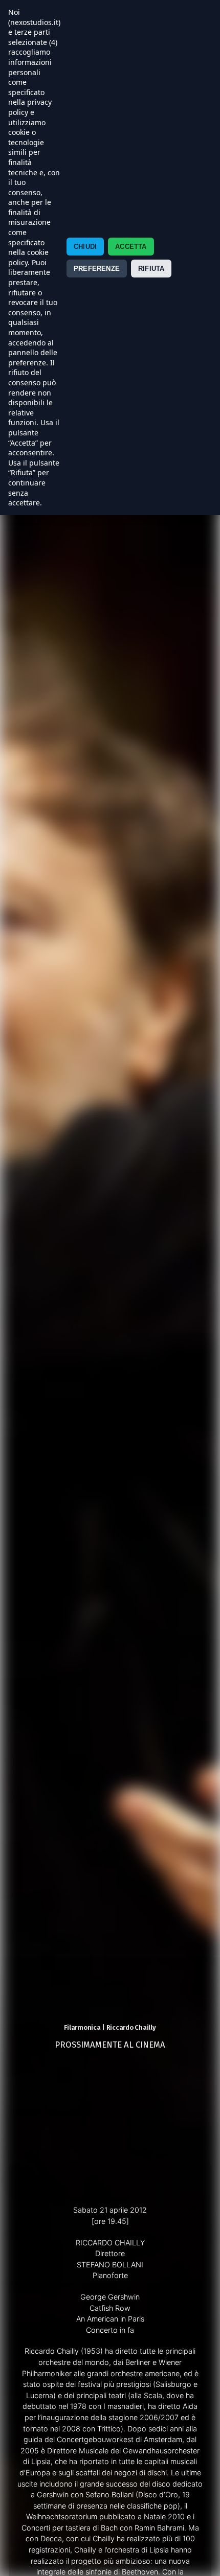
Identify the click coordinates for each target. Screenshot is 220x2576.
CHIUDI (85, 247)
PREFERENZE (97, 269)
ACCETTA (131, 247)
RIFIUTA (151, 269)
